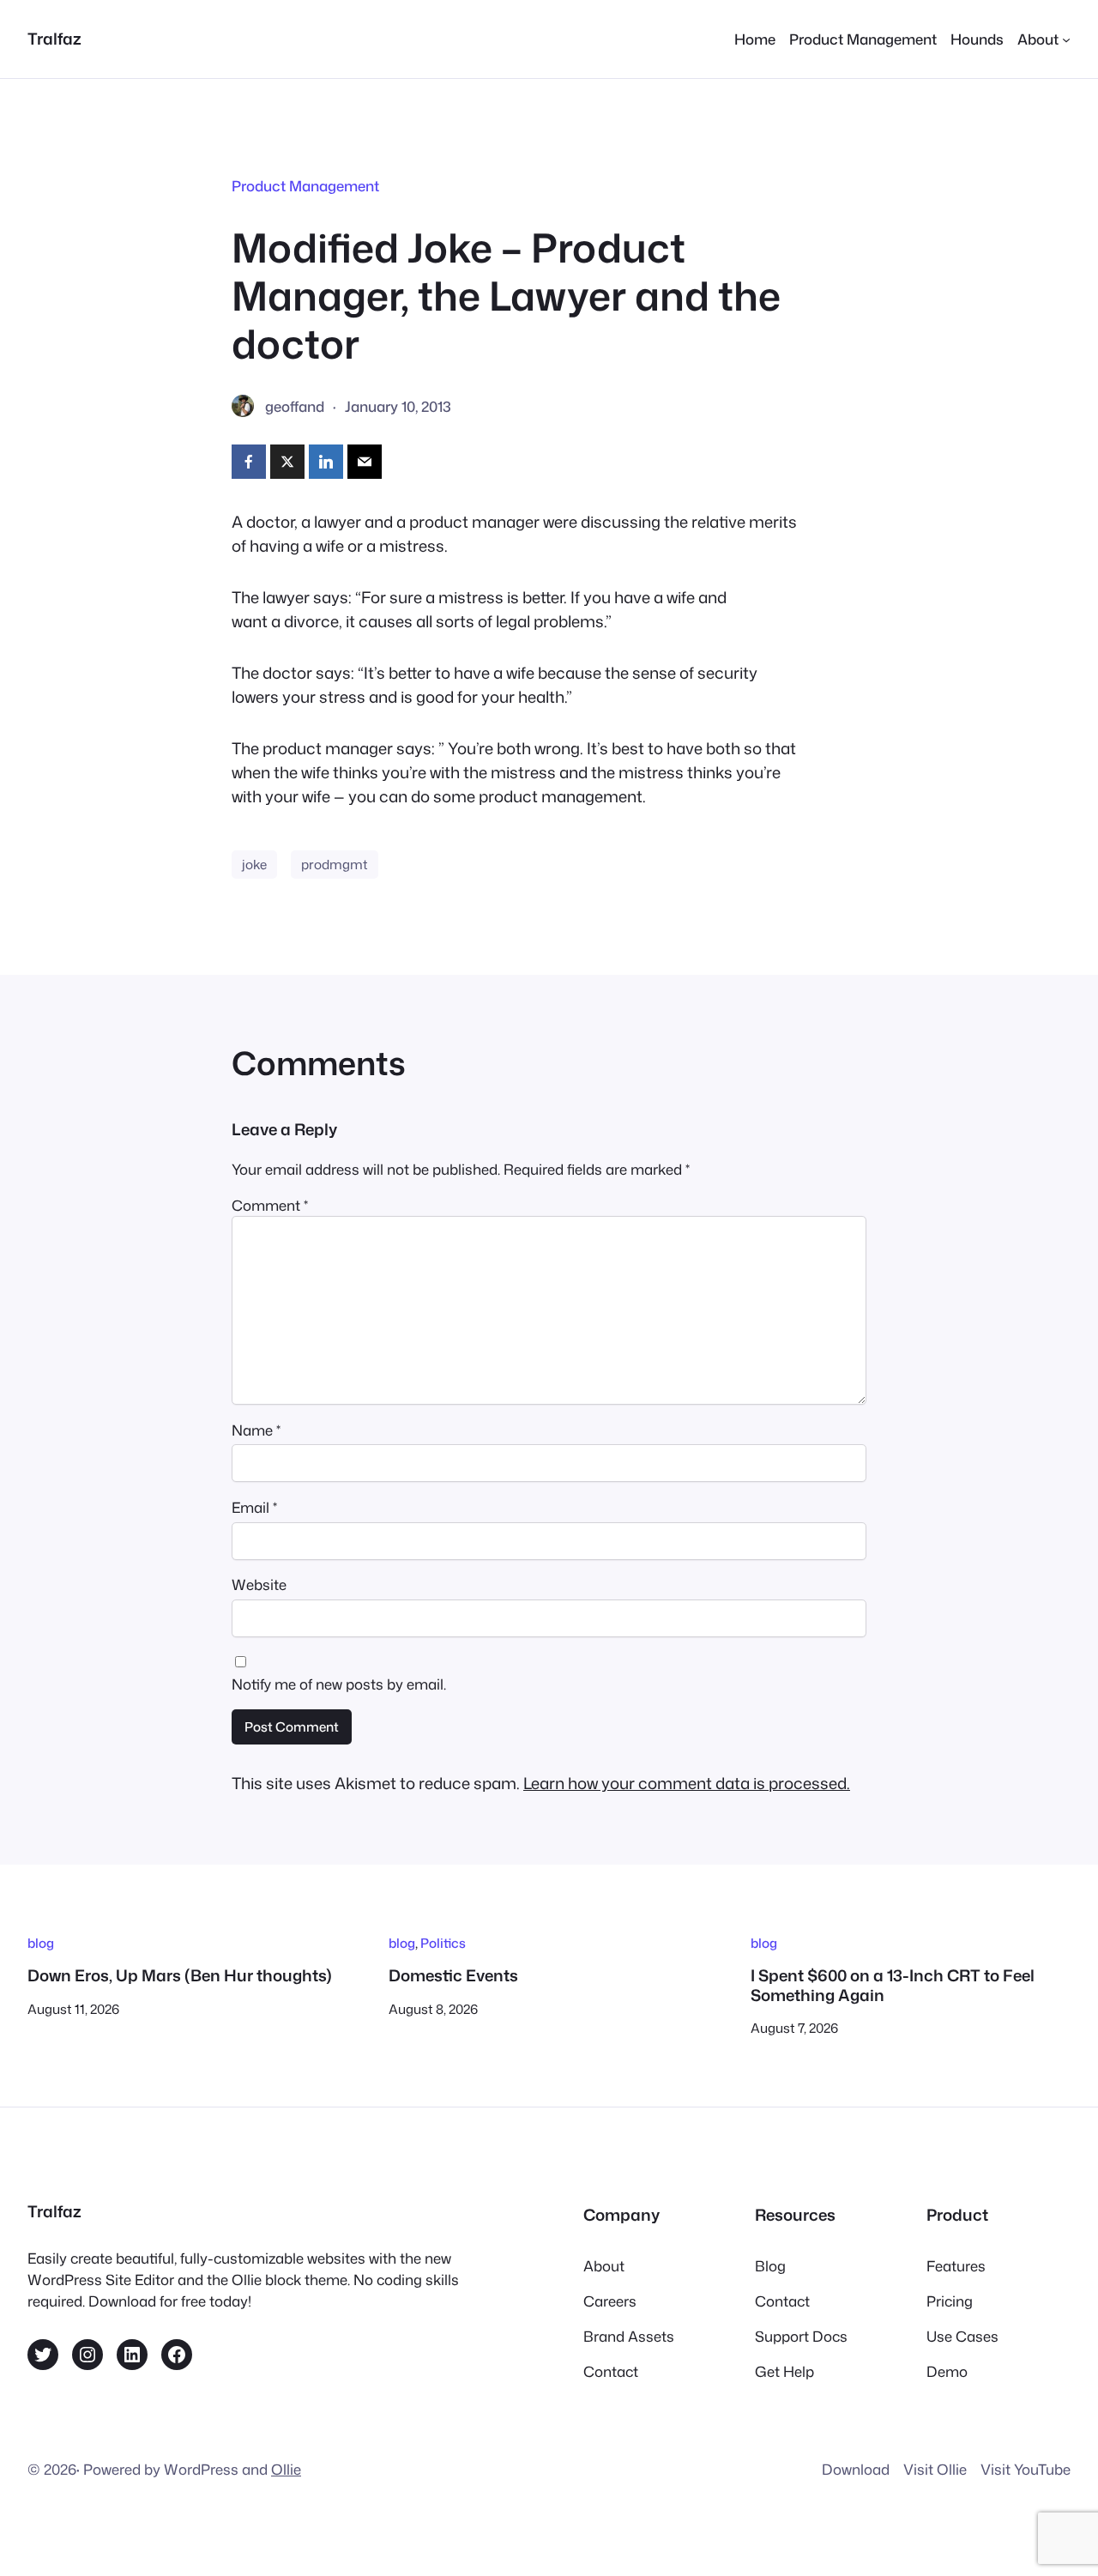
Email (254, 1507)
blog (41, 1943)
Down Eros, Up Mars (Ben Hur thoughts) (180, 1975)
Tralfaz (54, 39)
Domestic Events (453, 1975)
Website (259, 1584)
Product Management (305, 186)
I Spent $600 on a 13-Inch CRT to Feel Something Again (893, 1985)
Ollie (286, 2469)
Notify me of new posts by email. (339, 1684)
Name (256, 1430)
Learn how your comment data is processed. (687, 1783)
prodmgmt (335, 864)
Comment (270, 1205)
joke (254, 864)
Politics (443, 1943)
